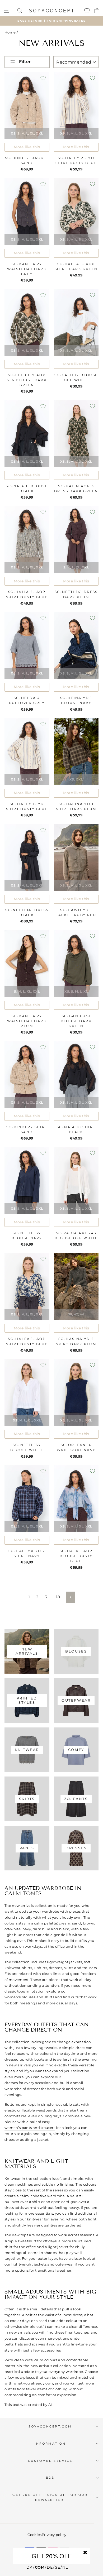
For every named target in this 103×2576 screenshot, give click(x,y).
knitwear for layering (46, 2219)
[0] (87, 11)
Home (10, 32)
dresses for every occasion (28, 2083)
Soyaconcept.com (50, 2426)
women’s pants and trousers (30, 2128)
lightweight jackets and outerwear (43, 2264)
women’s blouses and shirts (29, 1997)
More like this (27, 147)
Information (50, 2444)
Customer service (50, 2461)
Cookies (34, 2535)
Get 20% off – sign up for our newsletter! (50, 2497)
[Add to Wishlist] (43, 78)
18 (58, 1597)
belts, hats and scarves (25, 2344)
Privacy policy (54, 2535)
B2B (50, 2478)
